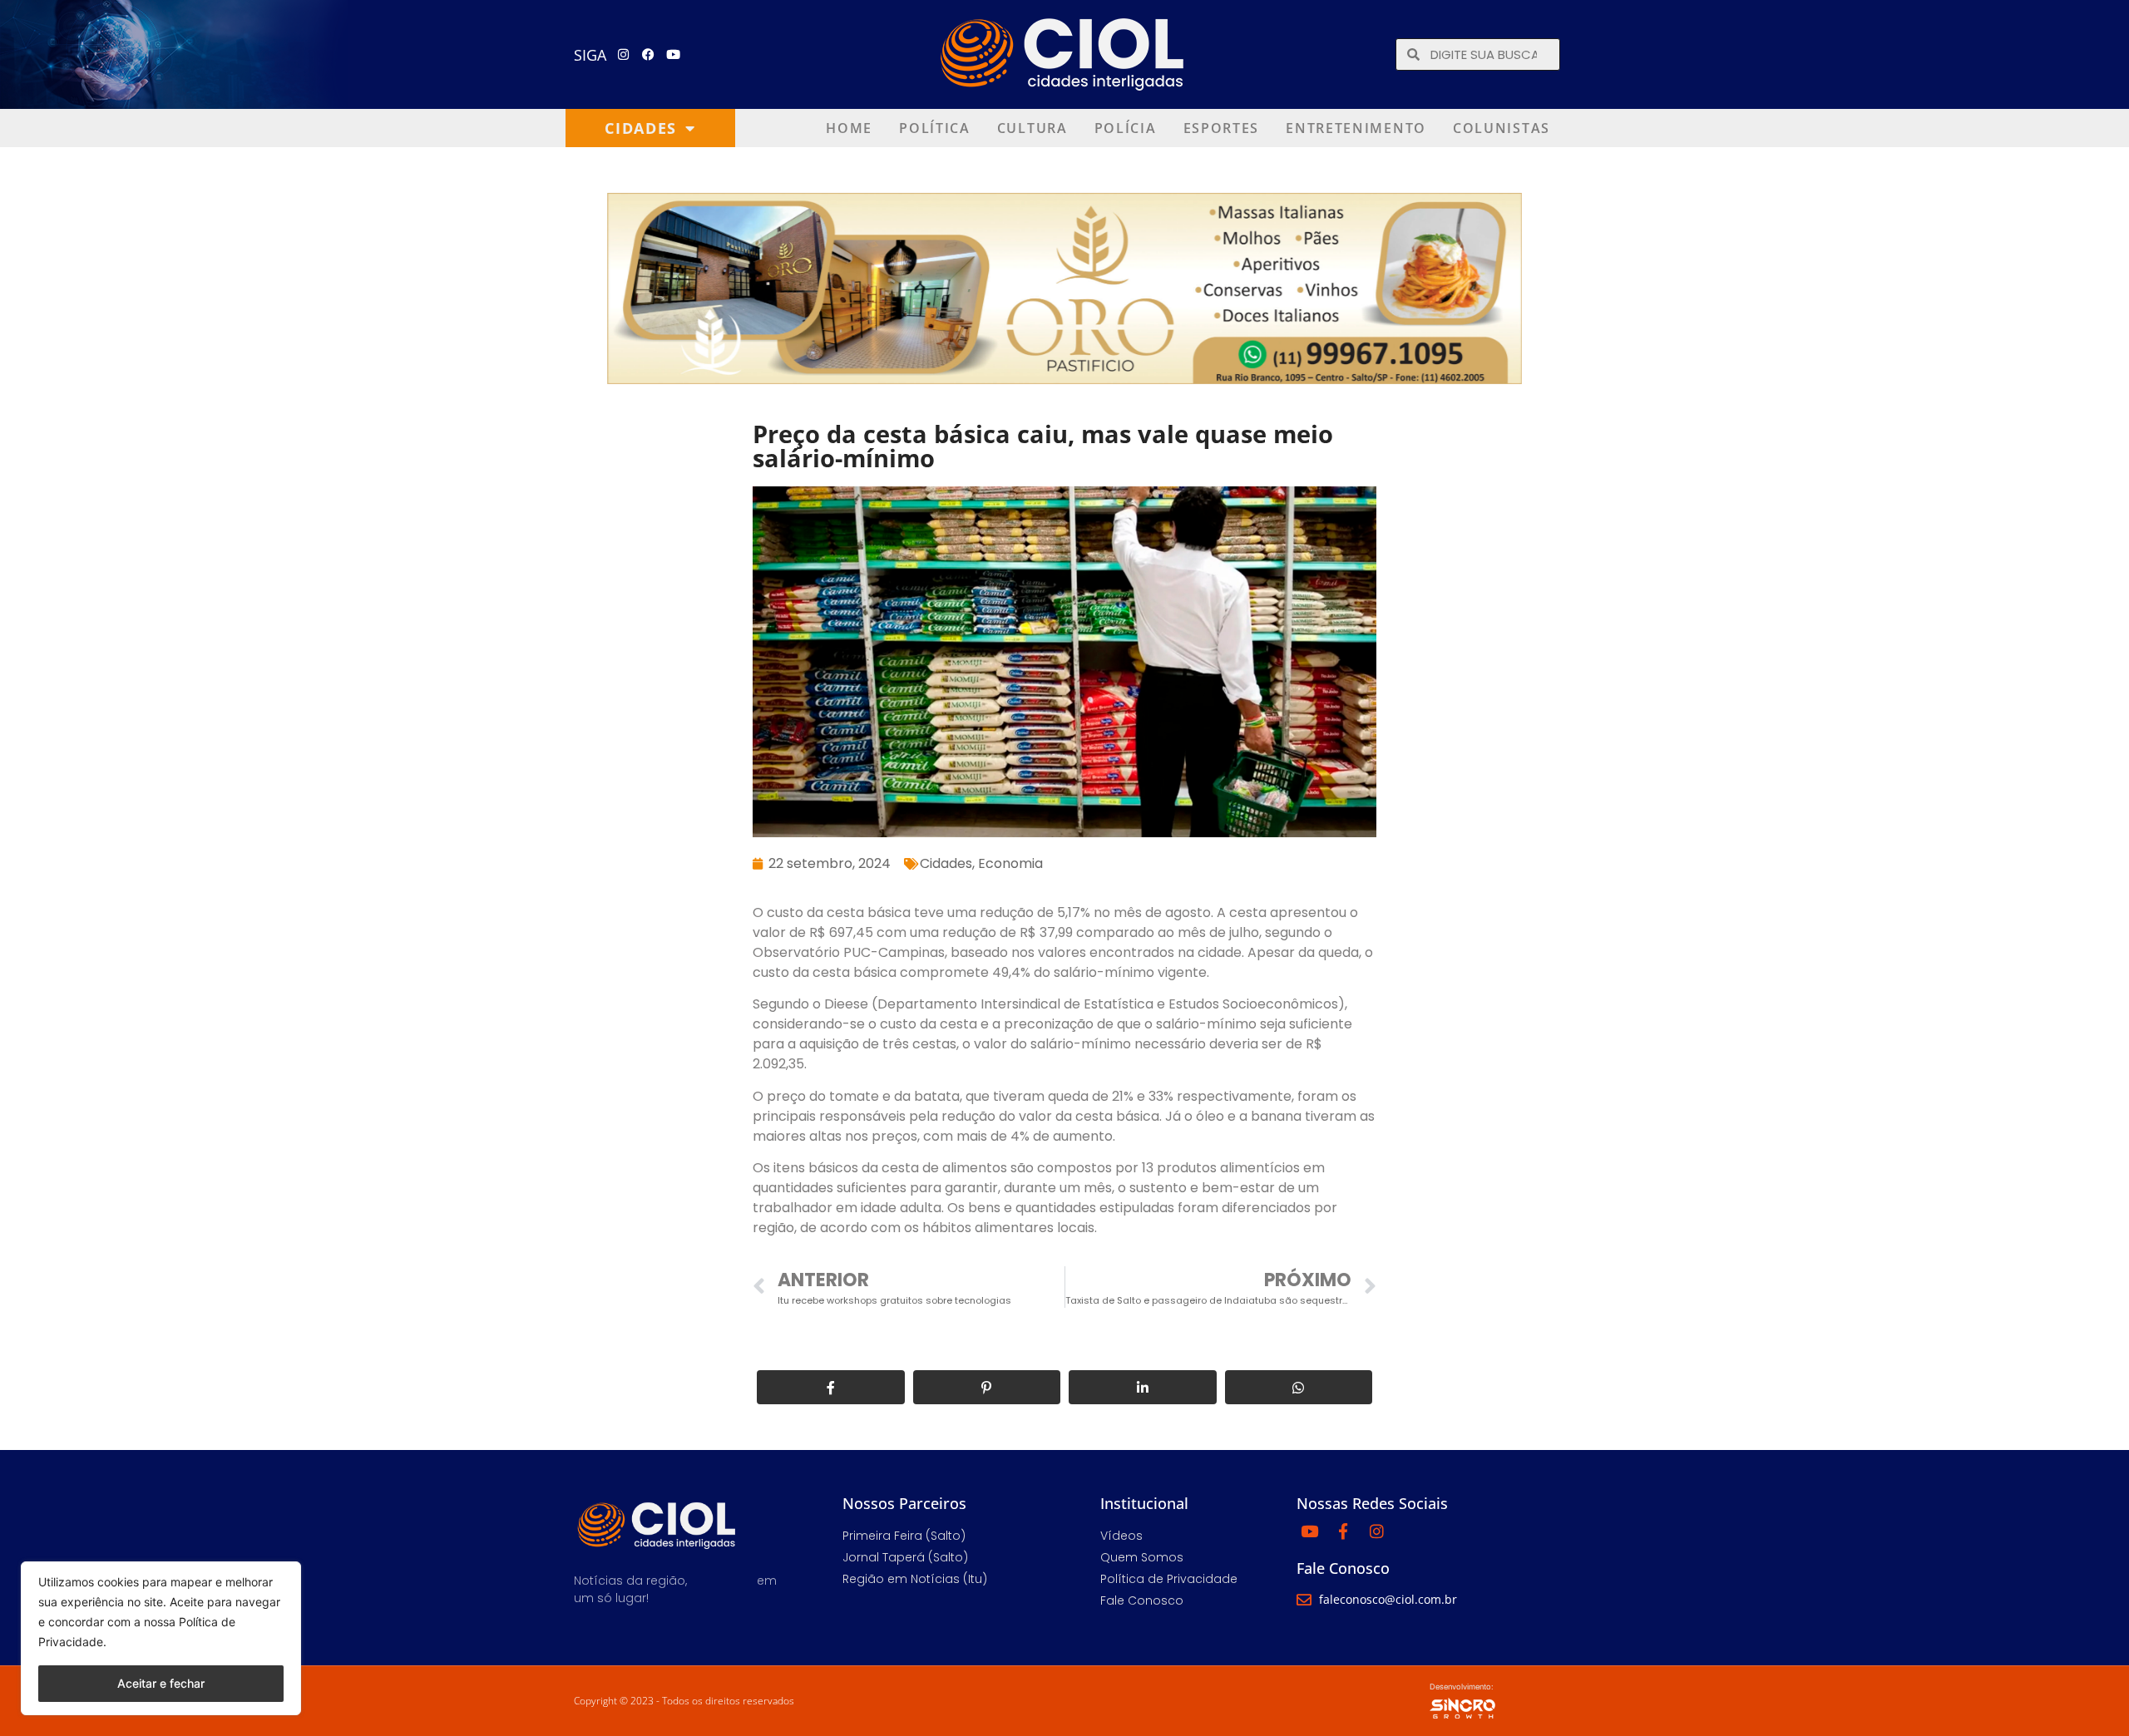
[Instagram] (624, 55)
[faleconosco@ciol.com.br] (1304, 1600)
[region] (161, 1638)
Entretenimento (1356, 128)
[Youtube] (674, 55)
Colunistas (1502, 128)
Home (849, 128)
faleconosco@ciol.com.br (1388, 1599)
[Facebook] (649, 55)
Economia (1010, 863)
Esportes (1222, 128)
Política (935, 128)
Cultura (1032, 128)
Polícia (1126, 128)
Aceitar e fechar (161, 1683)
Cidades (641, 128)
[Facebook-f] (1343, 1531)
